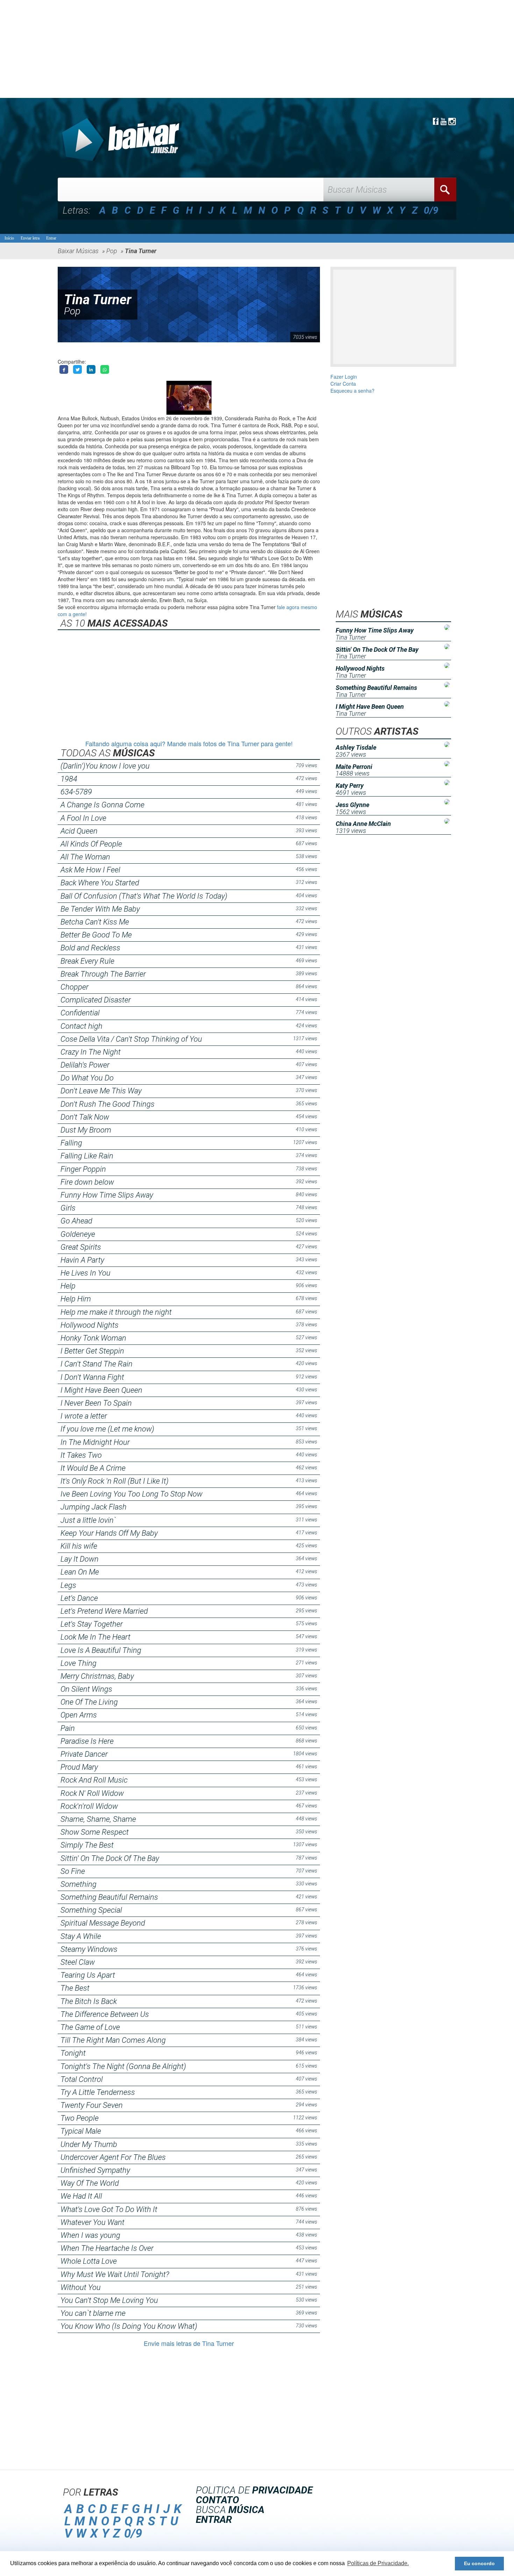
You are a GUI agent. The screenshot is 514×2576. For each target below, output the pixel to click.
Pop (72, 311)
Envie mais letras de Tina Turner (189, 2343)
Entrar (51, 238)
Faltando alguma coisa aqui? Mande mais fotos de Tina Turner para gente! (189, 743)
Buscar (445, 190)
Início (9, 238)
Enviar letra (30, 238)
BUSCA (230, 2510)
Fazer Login (344, 377)
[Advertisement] (210, 49)
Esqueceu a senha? (352, 391)
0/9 (431, 210)
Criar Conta (343, 384)
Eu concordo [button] (479, 2563)
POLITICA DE (254, 2490)
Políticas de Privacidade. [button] (378, 2563)
